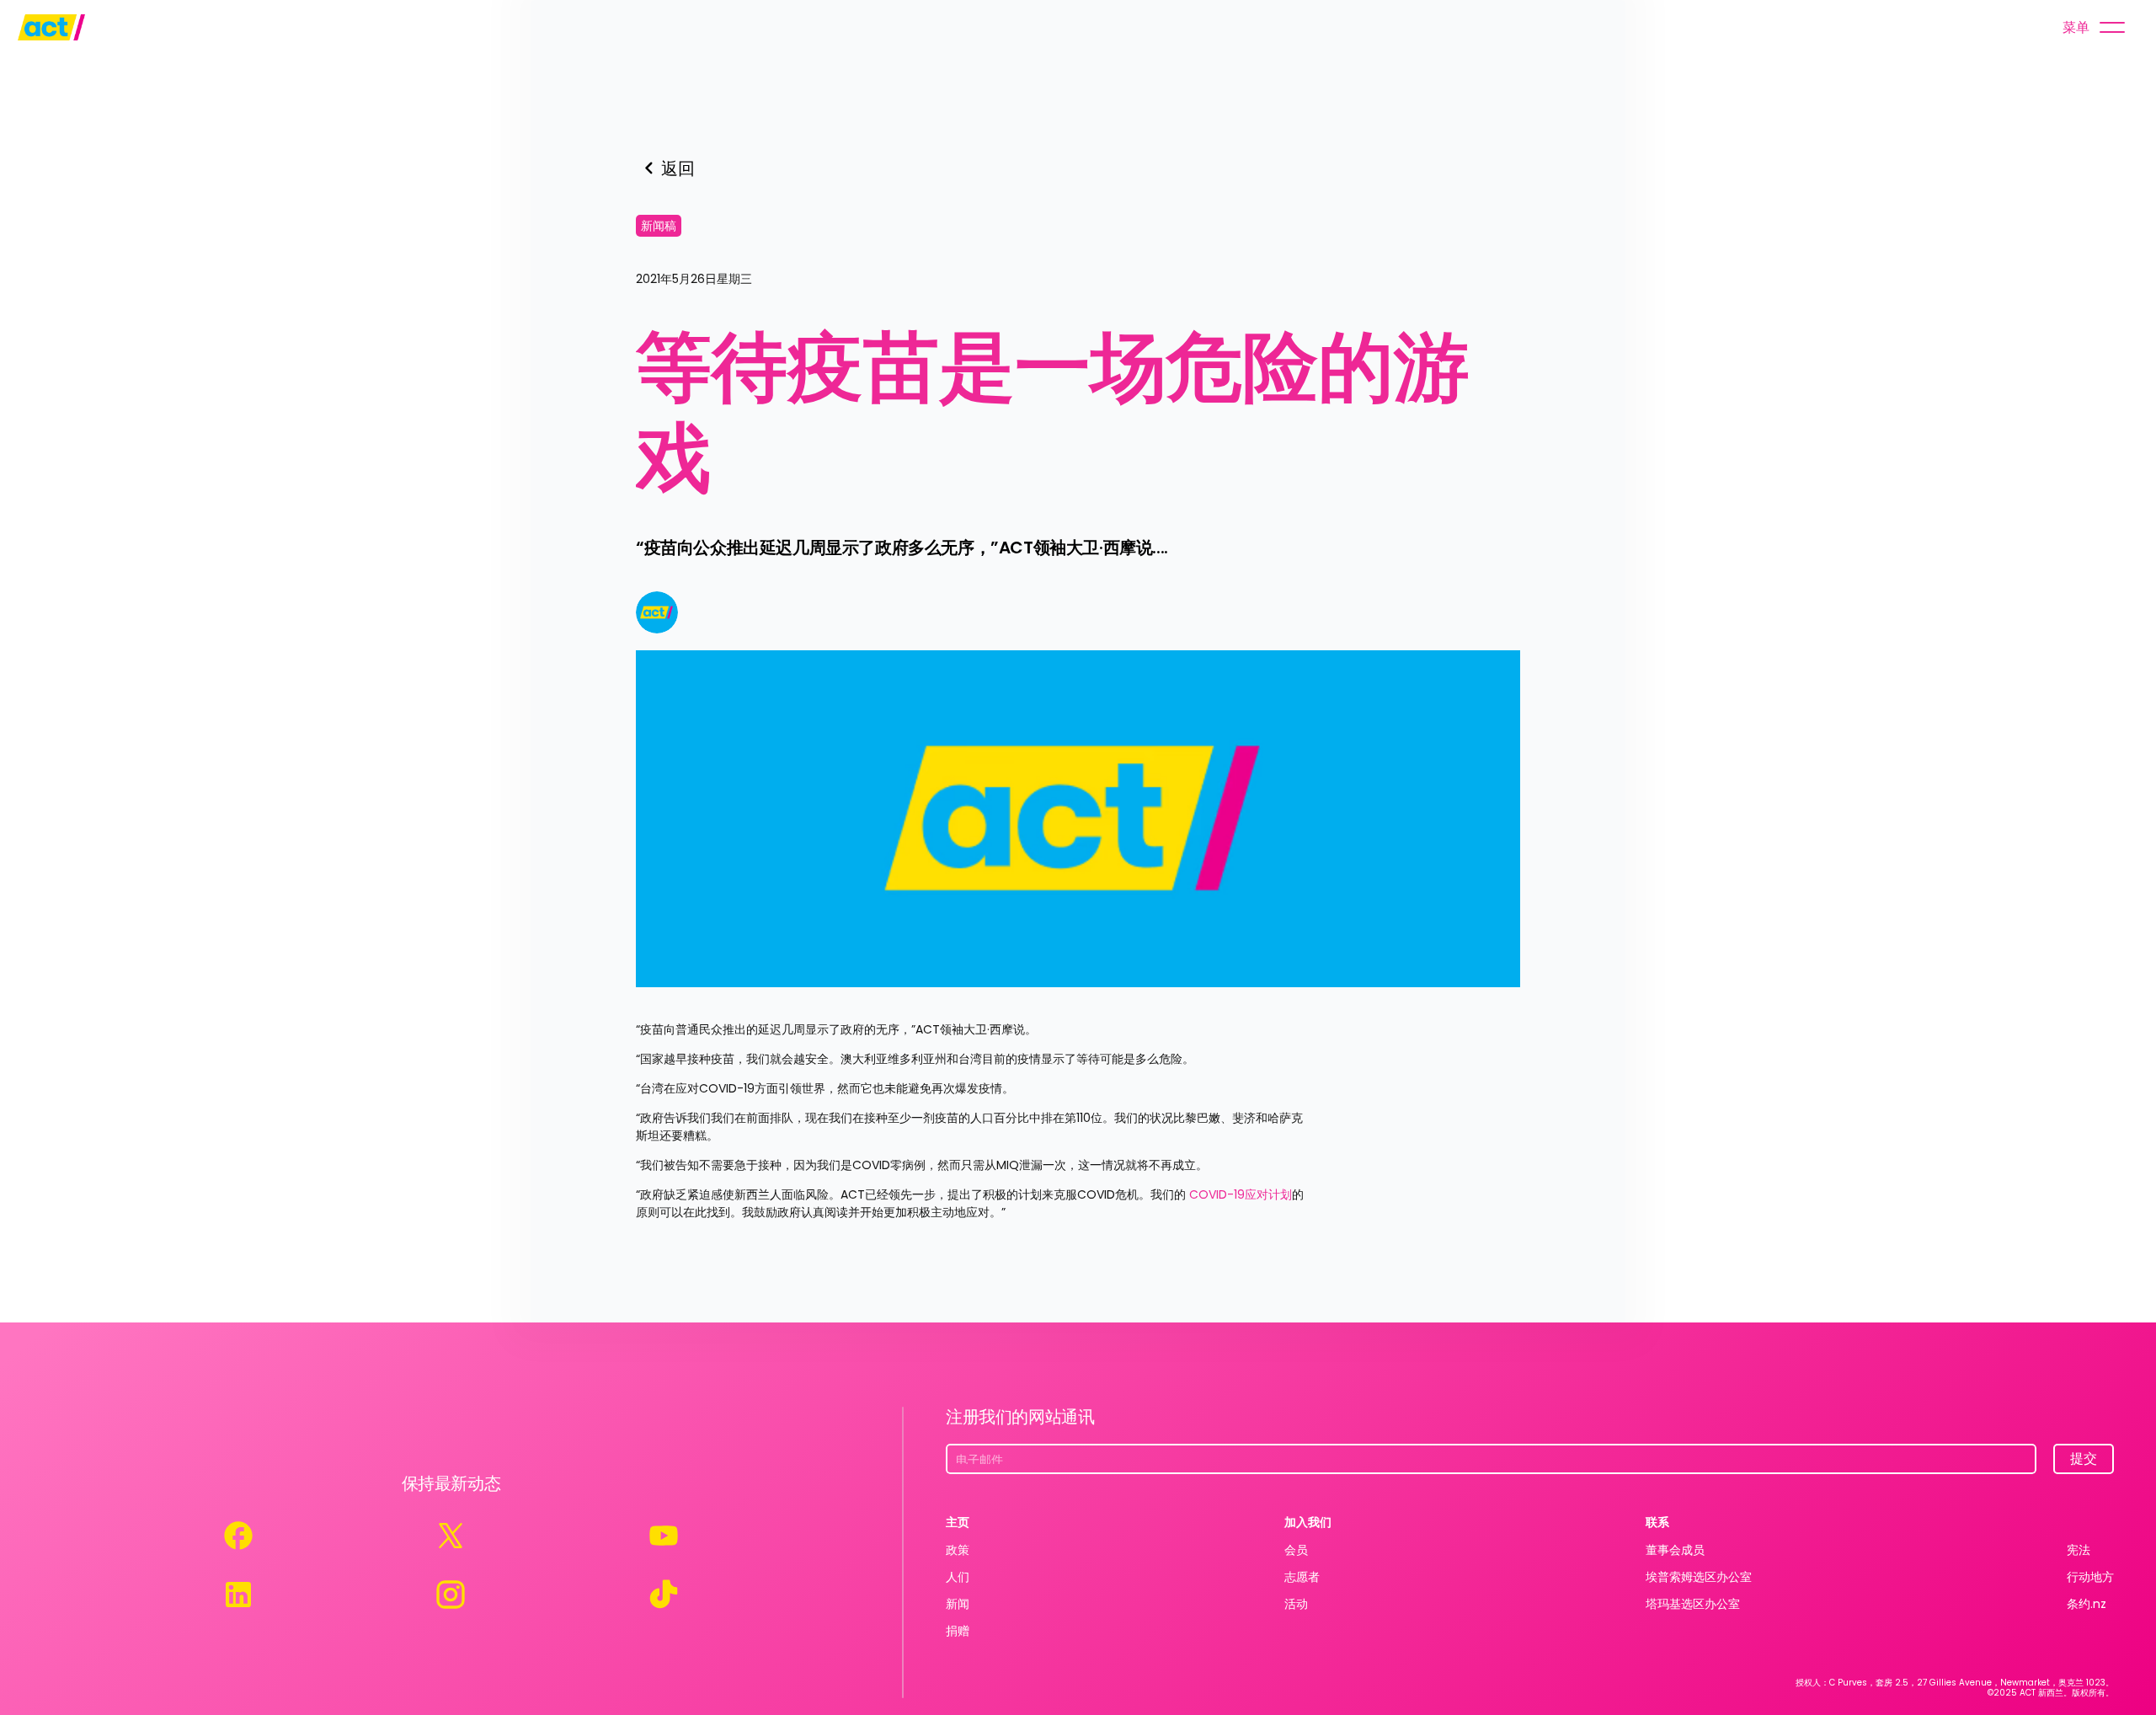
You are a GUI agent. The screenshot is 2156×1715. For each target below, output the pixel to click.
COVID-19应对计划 (1239, 1194)
